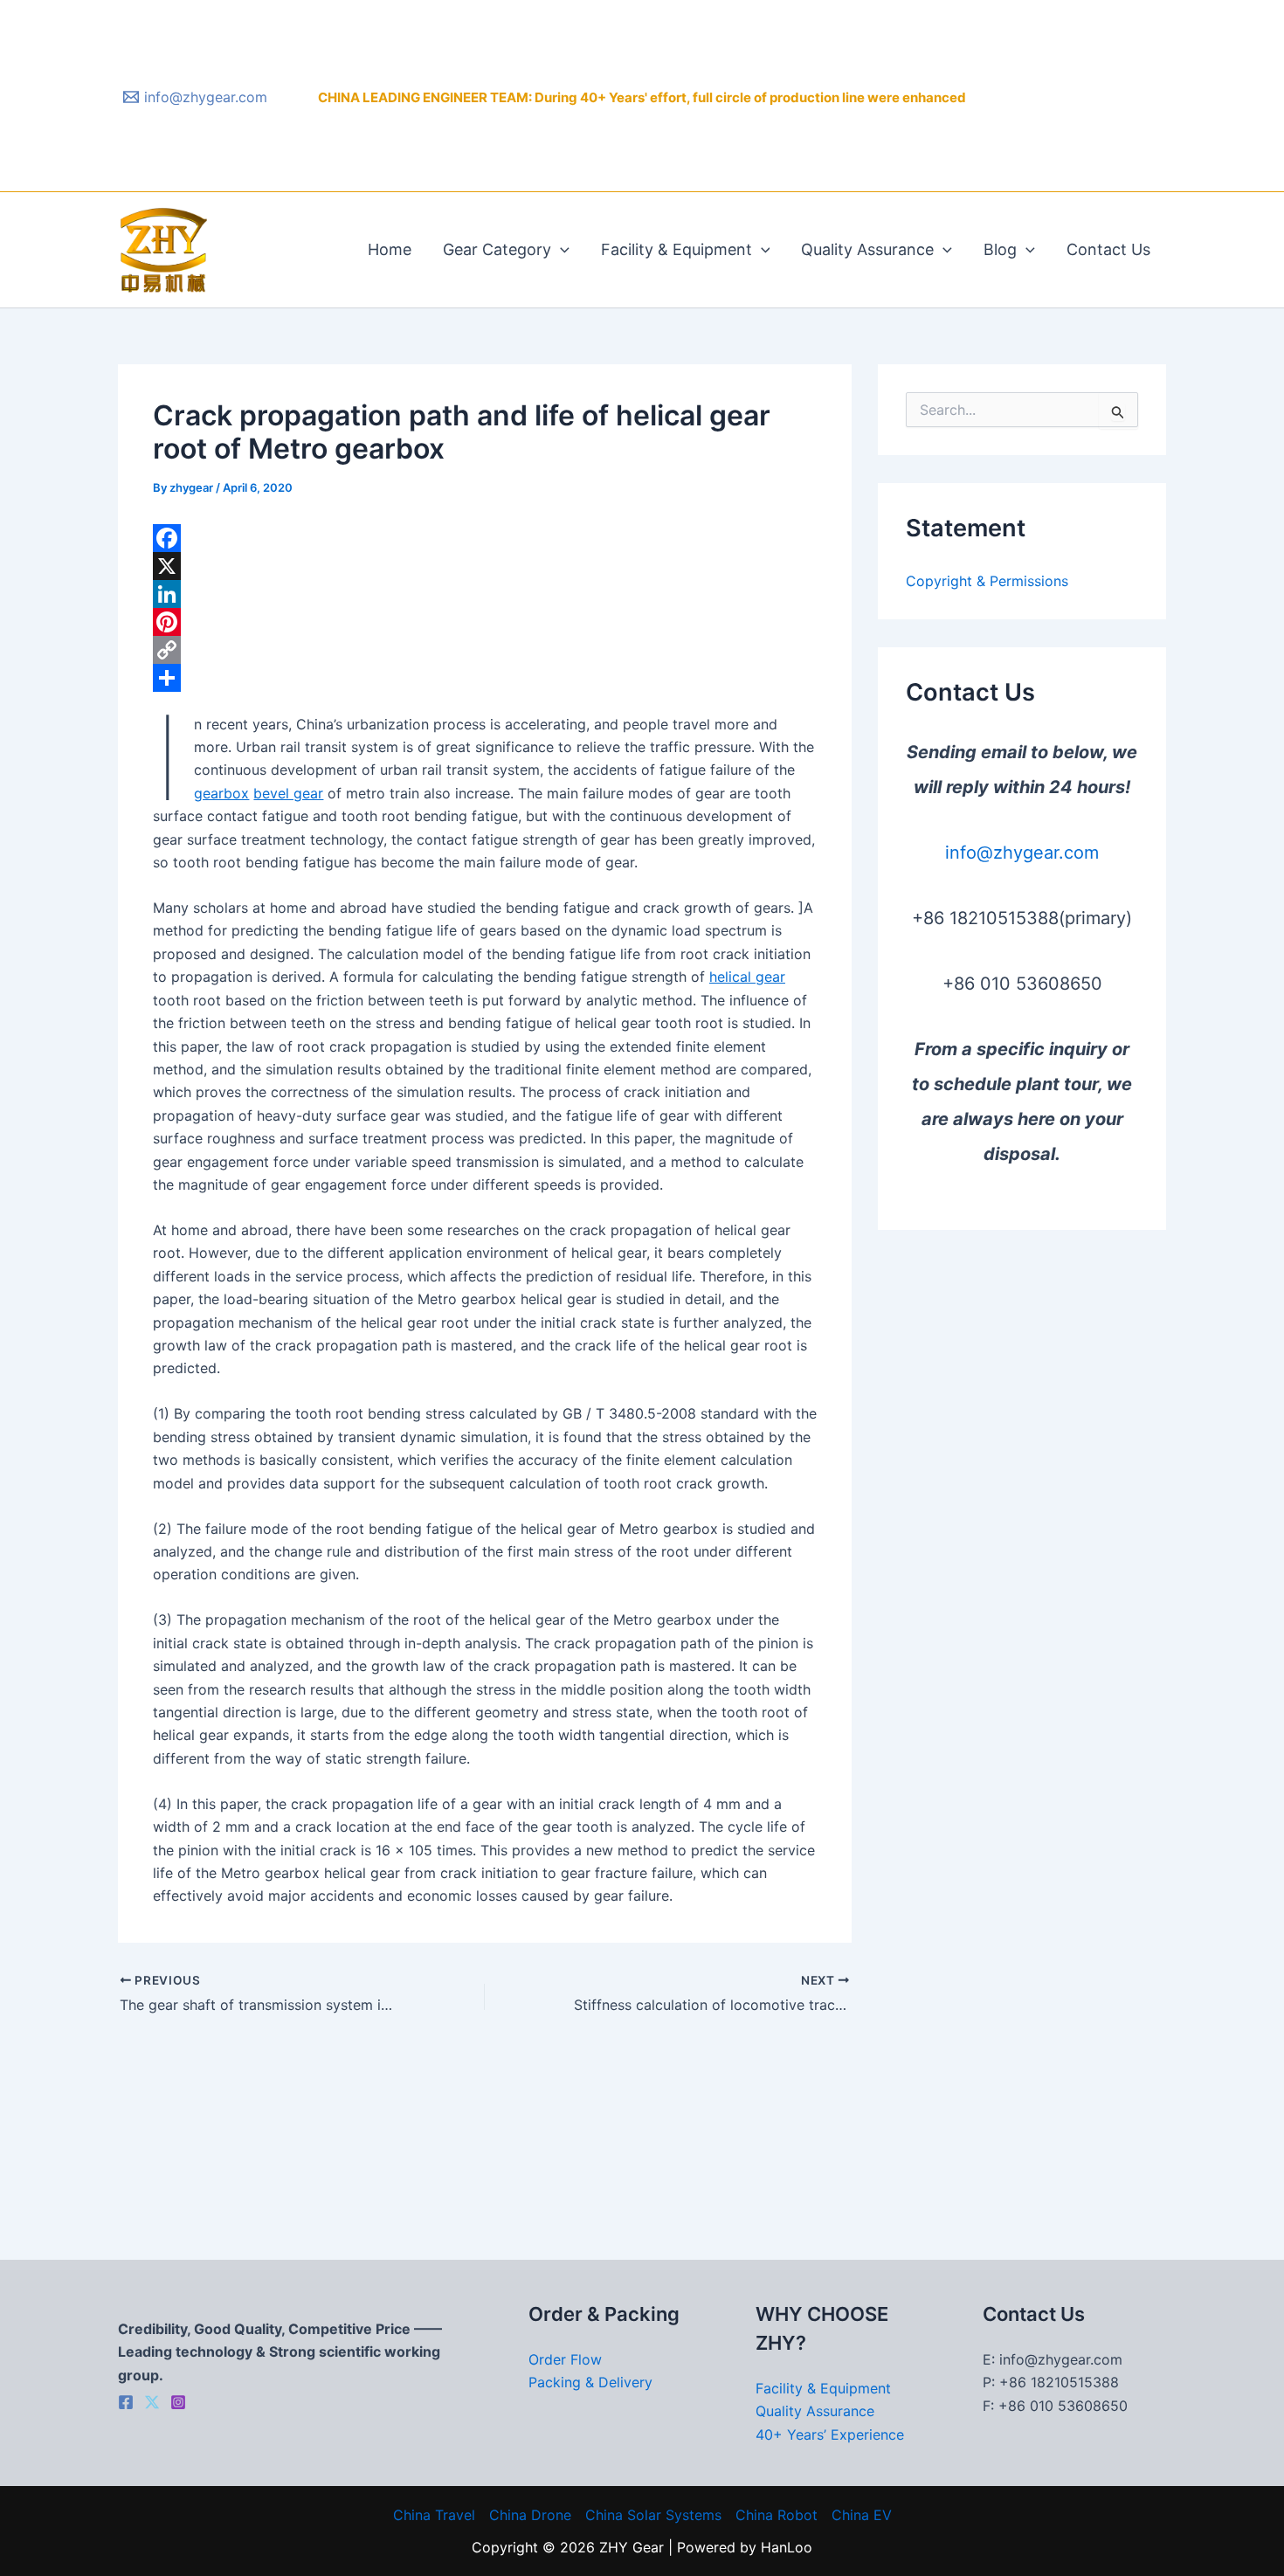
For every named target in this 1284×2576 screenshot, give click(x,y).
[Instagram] (178, 2402)
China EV (862, 2515)
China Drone (530, 2515)
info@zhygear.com (1022, 853)
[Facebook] (485, 538)
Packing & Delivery (590, 2382)
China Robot (777, 2515)
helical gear (747, 977)
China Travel (434, 2515)
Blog (1000, 249)
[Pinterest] (485, 622)
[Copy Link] (485, 650)
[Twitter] (152, 2402)
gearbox (221, 793)
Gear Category (497, 249)
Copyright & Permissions (987, 581)
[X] (485, 566)
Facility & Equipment (677, 249)
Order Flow (565, 2359)
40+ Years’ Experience (830, 2434)
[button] (560, 250)
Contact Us (1108, 249)
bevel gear (288, 793)
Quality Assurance (867, 249)
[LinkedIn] (485, 594)
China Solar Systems (653, 2515)
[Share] (485, 678)
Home (390, 249)
